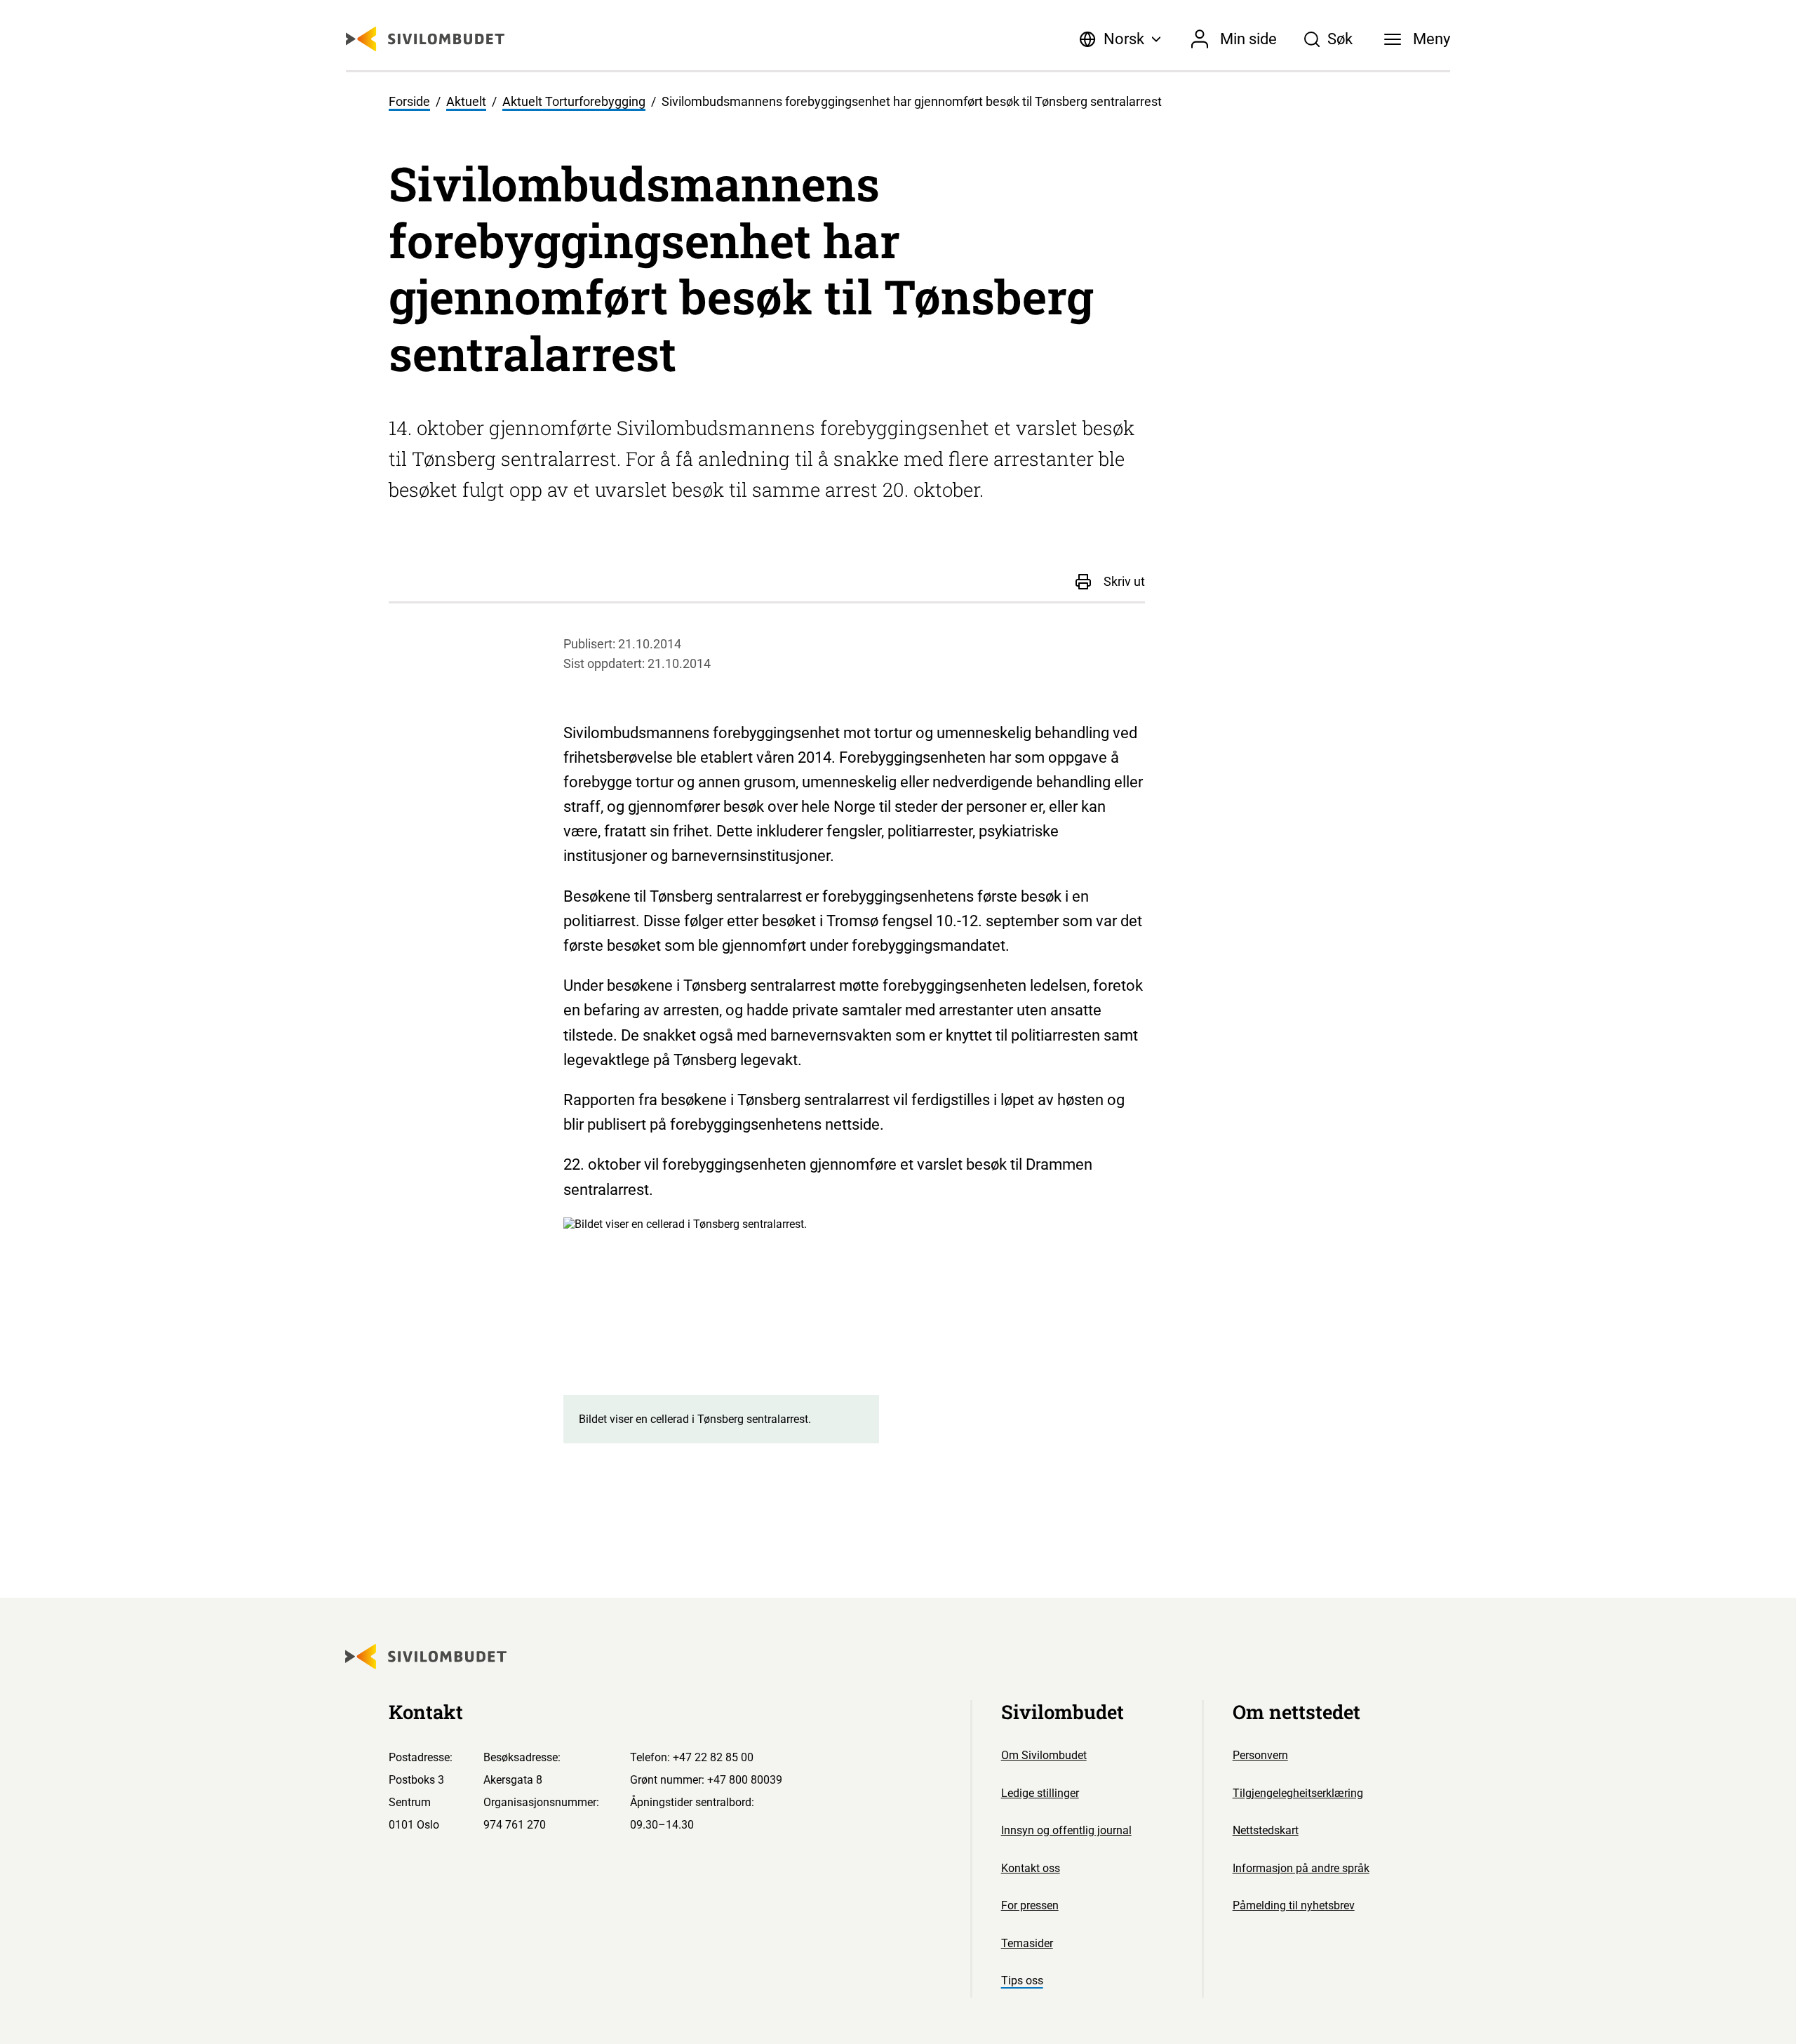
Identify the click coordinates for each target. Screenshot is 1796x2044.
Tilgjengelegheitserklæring (1298, 1793)
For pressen (1030, 1905)
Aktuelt (466, 102)
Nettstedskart (1266, 1830)
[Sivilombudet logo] (425, 39)
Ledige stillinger (1040, 1793)
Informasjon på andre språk (1301, 1868)
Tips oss (1022, 1980)
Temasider (1027, 1943)
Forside (409, 102)
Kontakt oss (1031, 1868)
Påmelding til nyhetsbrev (1294, 1905)
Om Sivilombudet (1044, 1755)
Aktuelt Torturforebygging (574, 102)
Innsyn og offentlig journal (1066, 1830)
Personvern (1260, 1755)
